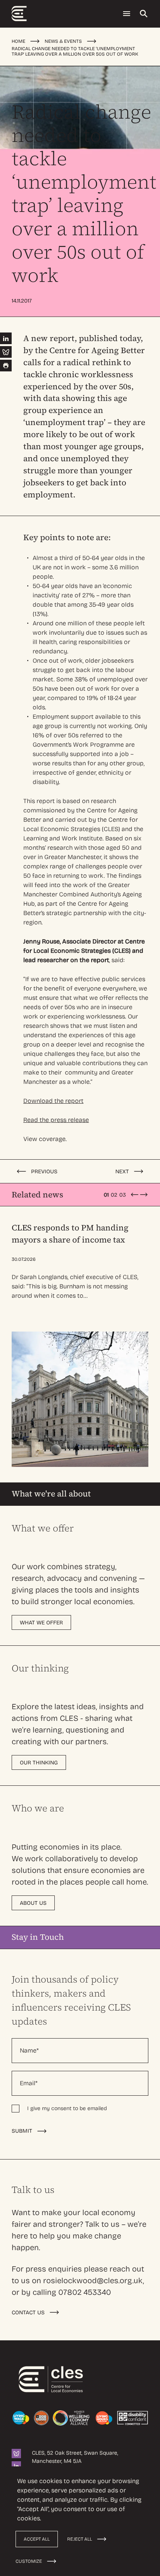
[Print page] (6, 366)
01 (106, 1195)
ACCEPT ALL (37, 2539)
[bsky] (16, 2453)
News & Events (63, 41)
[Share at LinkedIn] (6, 338)
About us (33, 1903)
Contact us (28, 2313)
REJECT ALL (80, 2539)
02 (114, 1195)
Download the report (53, 1101)
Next (122, 1172)
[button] (134, 1195)
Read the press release (56, 1120)
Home (18, 41)
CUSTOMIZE (29, 2561)
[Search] (144, 14)
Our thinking (39, 1763)
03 (123, 1195)
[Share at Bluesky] (6, 352)
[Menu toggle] (127, 14)
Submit (22, 2131)
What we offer (41, 1623)
